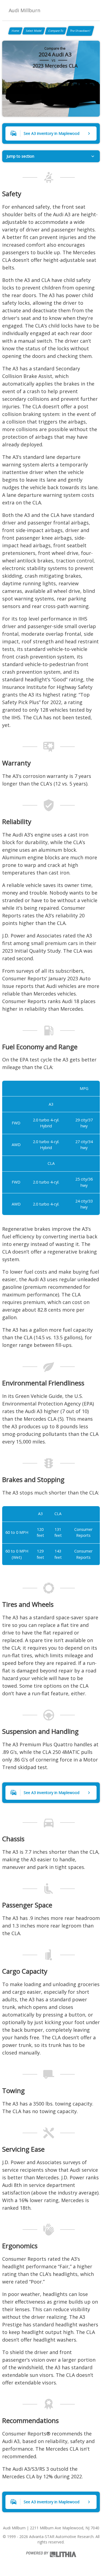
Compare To (56, 31)
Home (15, 31)
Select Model (34, 31)
